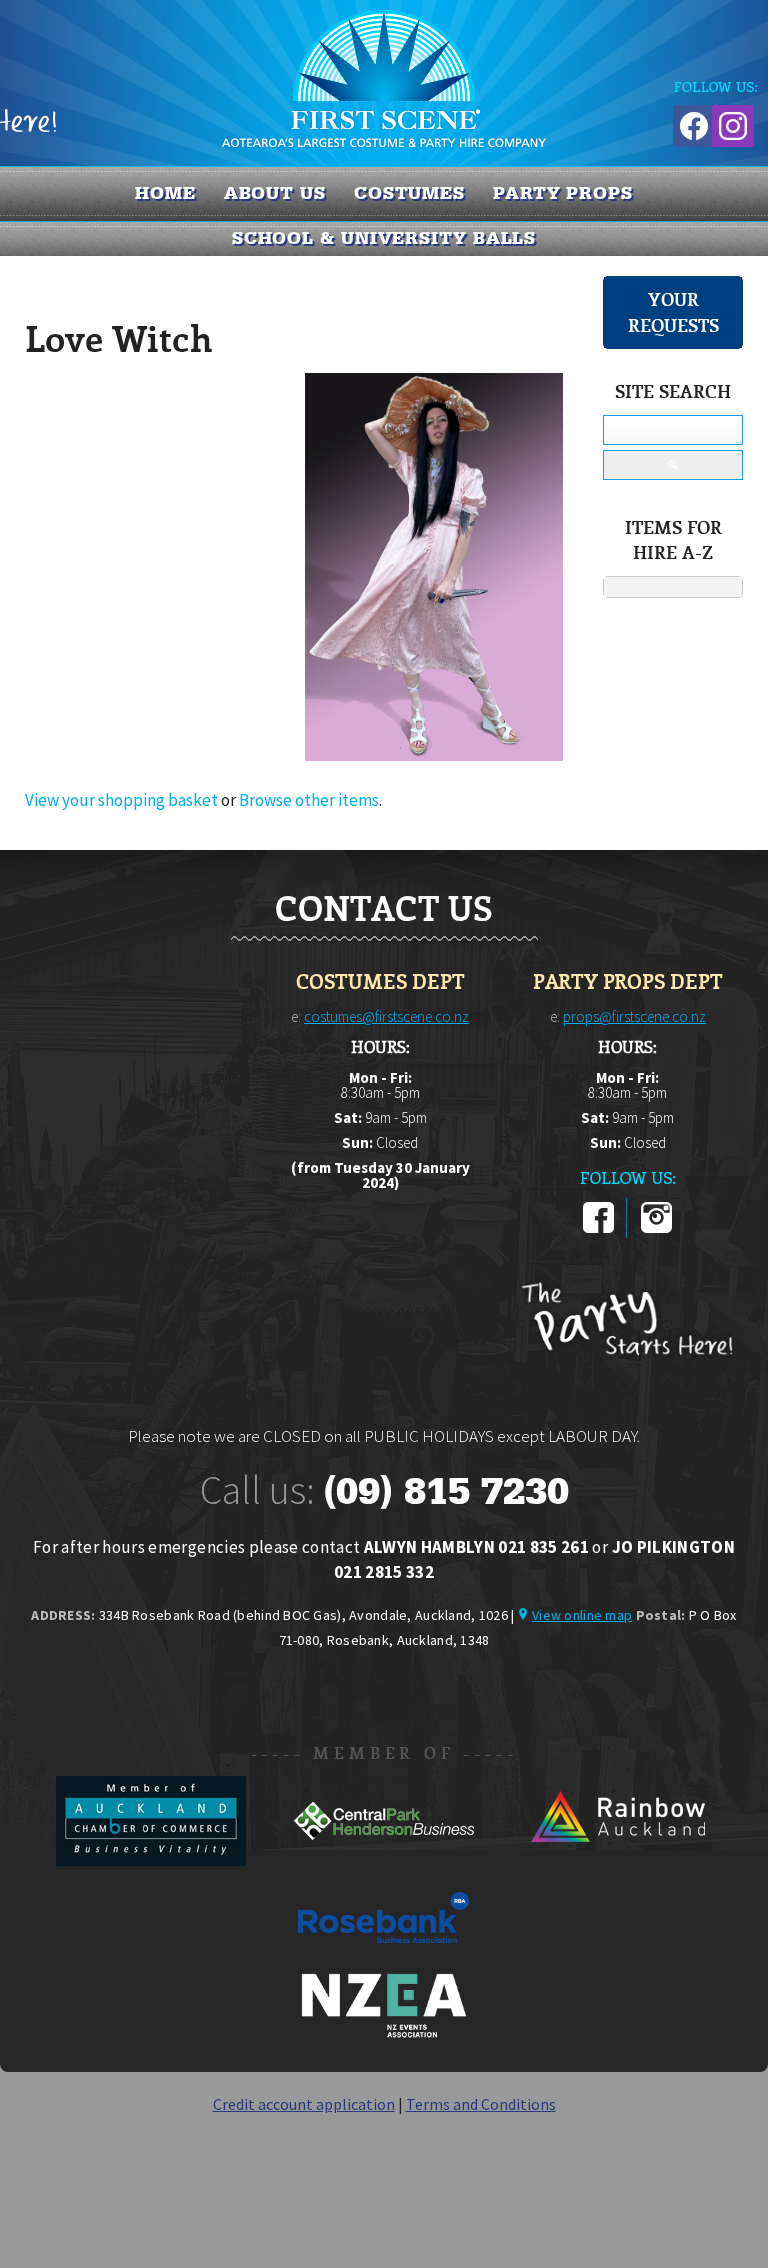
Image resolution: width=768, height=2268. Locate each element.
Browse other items (309, 800)
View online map (582, 1615)
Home (165, 193)
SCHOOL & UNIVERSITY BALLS (384, 238)
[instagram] (656, 1229)
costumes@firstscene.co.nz (386, 1016)
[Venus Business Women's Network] (384, 2034)
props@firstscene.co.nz (634, 1016)
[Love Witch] (434, 755)
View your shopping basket (121, 800)
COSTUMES (409, 193)
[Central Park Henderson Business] (385, 1860)
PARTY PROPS (563, 193)
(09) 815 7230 (446, 1491)
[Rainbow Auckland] (617, 1860)
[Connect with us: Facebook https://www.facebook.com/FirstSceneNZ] (691, 122)
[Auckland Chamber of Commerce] (152, 1860)
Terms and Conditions (481, 2104)
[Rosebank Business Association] (384, 1957)
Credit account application (304, 2104)
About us (275, 193)
